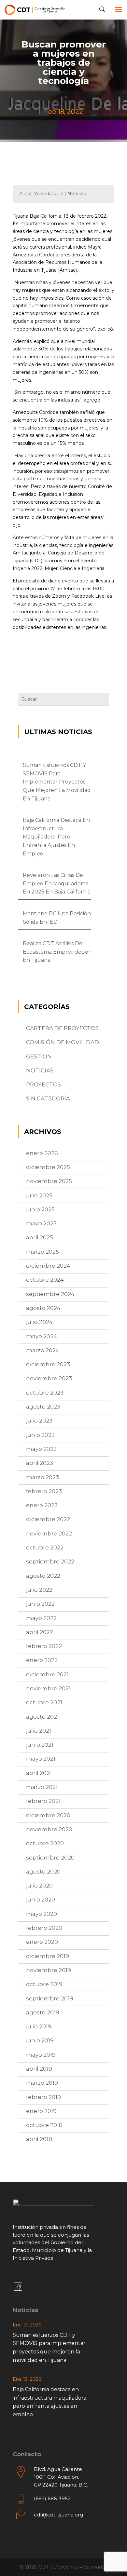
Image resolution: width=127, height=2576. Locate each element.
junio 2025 (40, 1209)
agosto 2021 (42, 1717)
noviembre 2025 (49, 1181)
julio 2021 (39, 1731)
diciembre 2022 (48, 1519)
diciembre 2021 (47, 1674)
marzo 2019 (42, 2083)
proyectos (43, 1084)
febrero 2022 (44, 1646)
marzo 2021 (42, 1787)
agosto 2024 (43, 1308)
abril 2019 (39, 2069)
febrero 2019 (43, 2097)
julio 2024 (39, 1322)
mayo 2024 (42, 1336)
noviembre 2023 (49, 1378)
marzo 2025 (42, 1252)
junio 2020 (41, 1900)
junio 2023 (40, 1435)
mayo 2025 (41, 1223)
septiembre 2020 (50, 1858)
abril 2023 (40, 1463)
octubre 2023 (45, 1393)
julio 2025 (39, 1195)
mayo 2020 (42, 1914)
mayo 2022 (41, 1618)
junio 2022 (40, 1604)
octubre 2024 (45, 1280)
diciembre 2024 (48, 1266)
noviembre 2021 (48, 1688)
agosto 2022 (43, 1576)
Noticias (40, 1070)
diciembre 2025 (48, 1167)
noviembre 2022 (49, 1533)
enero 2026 (42, 1153)
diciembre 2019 (48, 1956)
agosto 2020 (43, 1872)
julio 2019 (39, 2026)
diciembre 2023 (48, 1364)
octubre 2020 (45, 1843)
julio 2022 (39, 1590)
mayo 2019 (41, 2055)
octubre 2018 (44, 2125)
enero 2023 (42, 1505)
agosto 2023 (43, 1407)
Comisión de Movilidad (63, 1042)
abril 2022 (40, 1632)
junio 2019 (40, 2040)
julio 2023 (39, 1421)
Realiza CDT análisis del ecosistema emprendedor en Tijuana (57, 952)
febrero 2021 (43, 1801)
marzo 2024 (43, 1350)
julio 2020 (39, 1886)
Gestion (39, 1056)
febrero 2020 (44, 1928)
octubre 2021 (44, 1702)
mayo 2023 (41, 1449)
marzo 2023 (42, 1477)
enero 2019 (41, 2111)
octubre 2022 (45, 1547)
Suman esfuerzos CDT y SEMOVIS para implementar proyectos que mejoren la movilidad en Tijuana (57, 782)
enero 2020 (42, 1942)
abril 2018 (39, 2139)
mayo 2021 (41, 1759)
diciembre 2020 (48, 1815)
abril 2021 (39, 1773)
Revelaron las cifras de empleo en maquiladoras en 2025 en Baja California (57, 883)
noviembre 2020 (49, 1829)
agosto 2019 (43, 2012)
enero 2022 (42, 1660)
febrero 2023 (44, 1491)
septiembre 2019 (50, 1998)
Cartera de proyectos (62, 1028)
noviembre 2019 (49, 1970)
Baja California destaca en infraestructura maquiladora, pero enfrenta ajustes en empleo (56, 837)
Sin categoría (48, 1098)
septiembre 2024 (50, 1294)
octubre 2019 (44, 1984)
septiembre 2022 (50, 1561)
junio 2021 (40, 1745)
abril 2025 (40, 1237)
